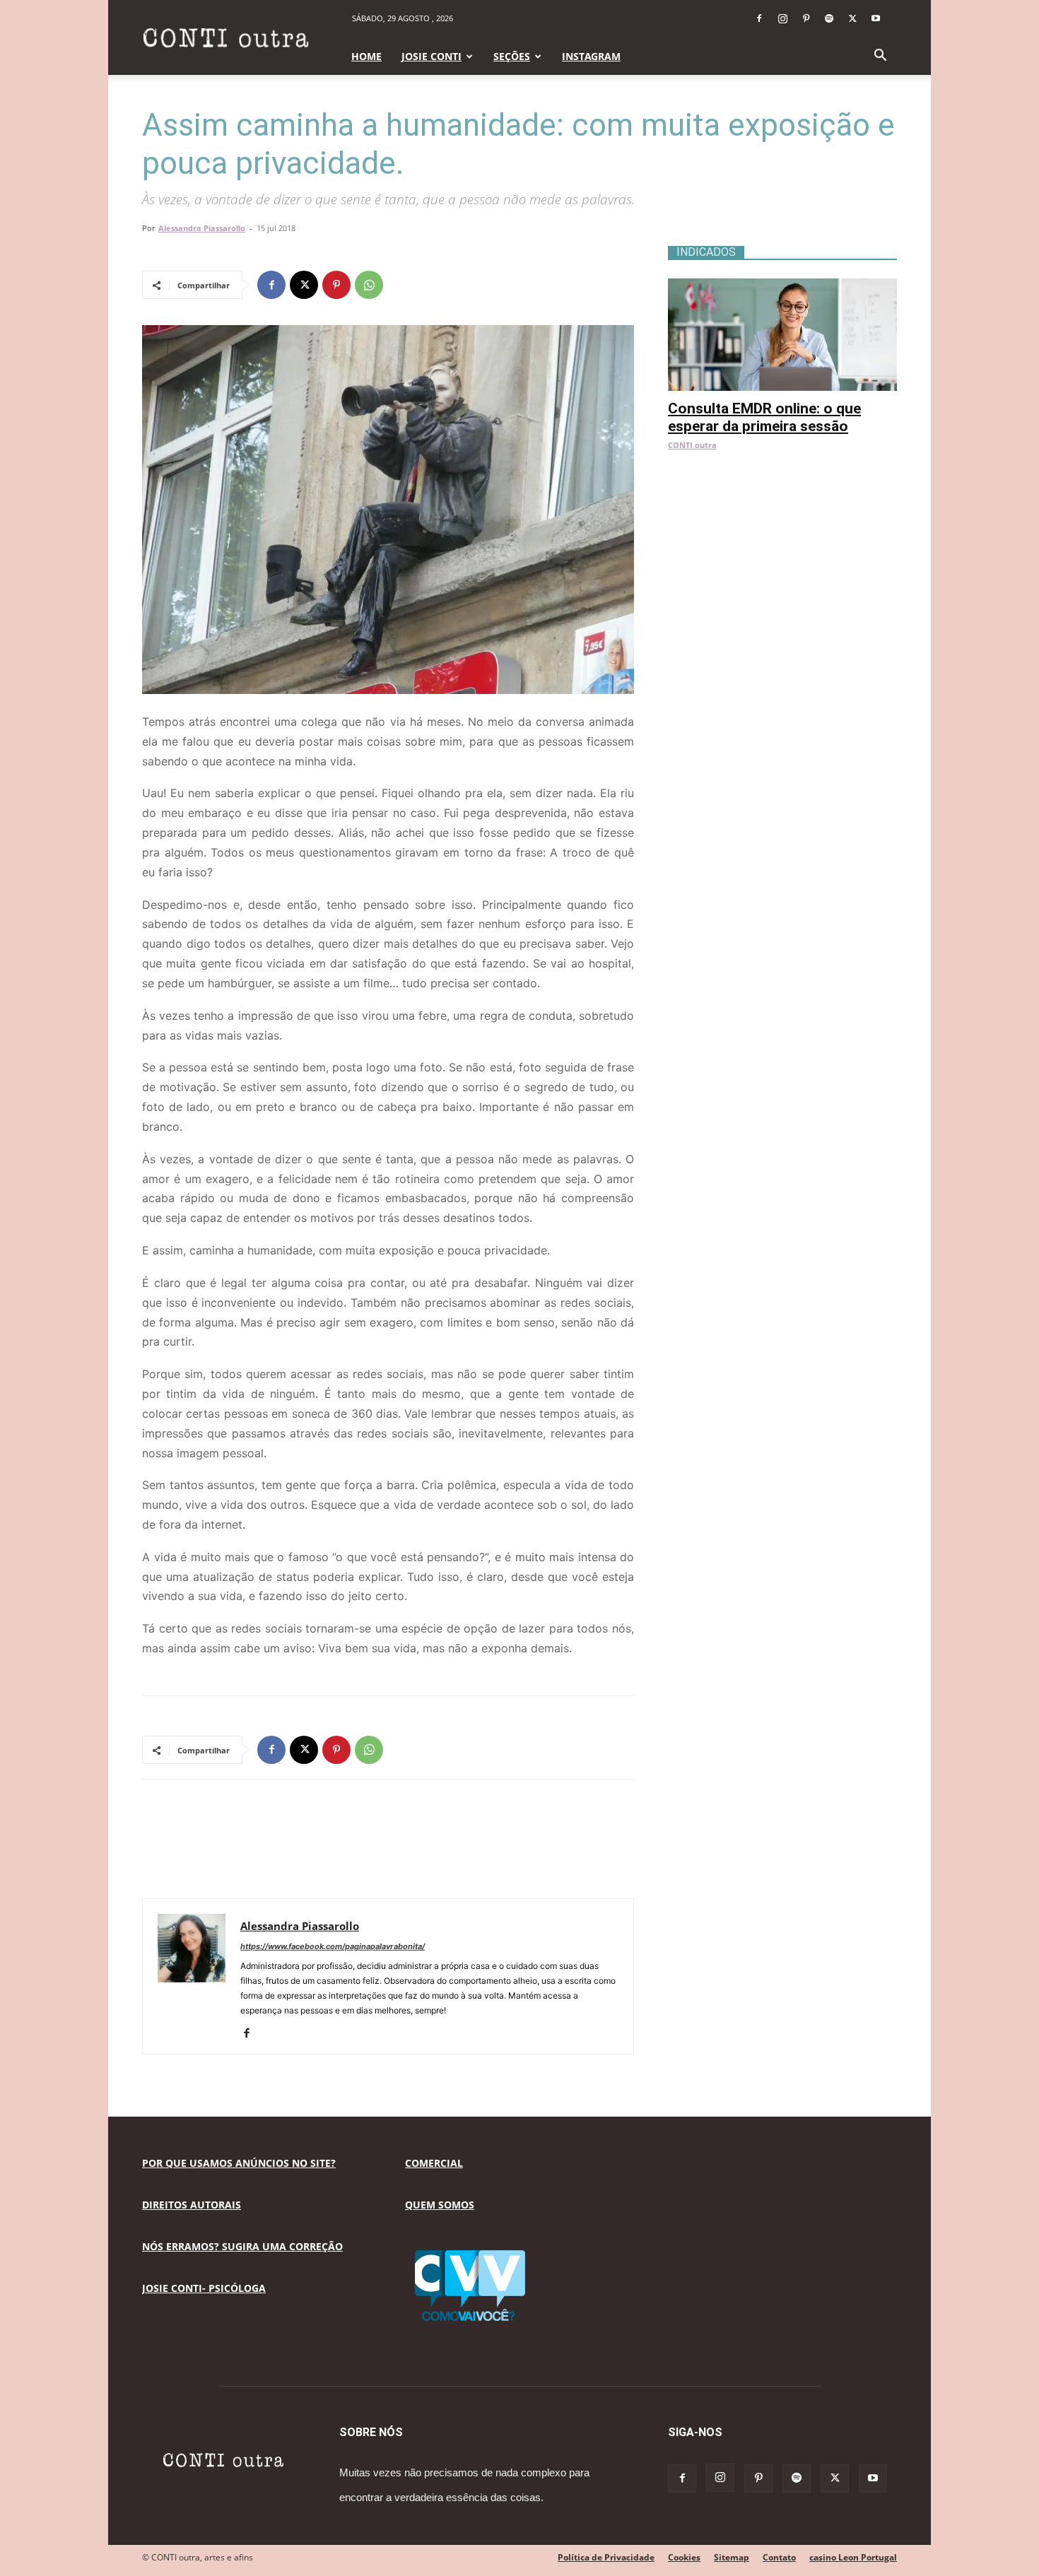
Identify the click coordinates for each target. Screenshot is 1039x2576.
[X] (852, 18)
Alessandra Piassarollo (202, 228)
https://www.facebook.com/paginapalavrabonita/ (333, 1946)
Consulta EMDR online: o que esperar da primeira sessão (764, 417)
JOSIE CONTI (432, 56)
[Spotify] (829, 18)
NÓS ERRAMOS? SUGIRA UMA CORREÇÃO (242, 2246)
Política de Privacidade (606, 2557)
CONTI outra (692, 445)
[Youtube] (876, 18)
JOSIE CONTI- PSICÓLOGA (204, 2288)
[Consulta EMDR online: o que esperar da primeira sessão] (782, 286)
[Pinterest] (806, 18)
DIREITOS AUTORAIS (192, 2205)
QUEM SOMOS (440, 2205)
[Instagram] (782, 18)
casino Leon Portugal (853, 2557)
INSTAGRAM (591, 56)
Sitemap (732, 2557)
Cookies (684, 2557)
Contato (779, 2557)
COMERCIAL (434, 2163)
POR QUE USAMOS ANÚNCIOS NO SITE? (239, 2163)
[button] (880, 57)
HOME (366, 56)
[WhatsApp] (369, 285)
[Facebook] (759, 18)
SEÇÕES (512, 56)
